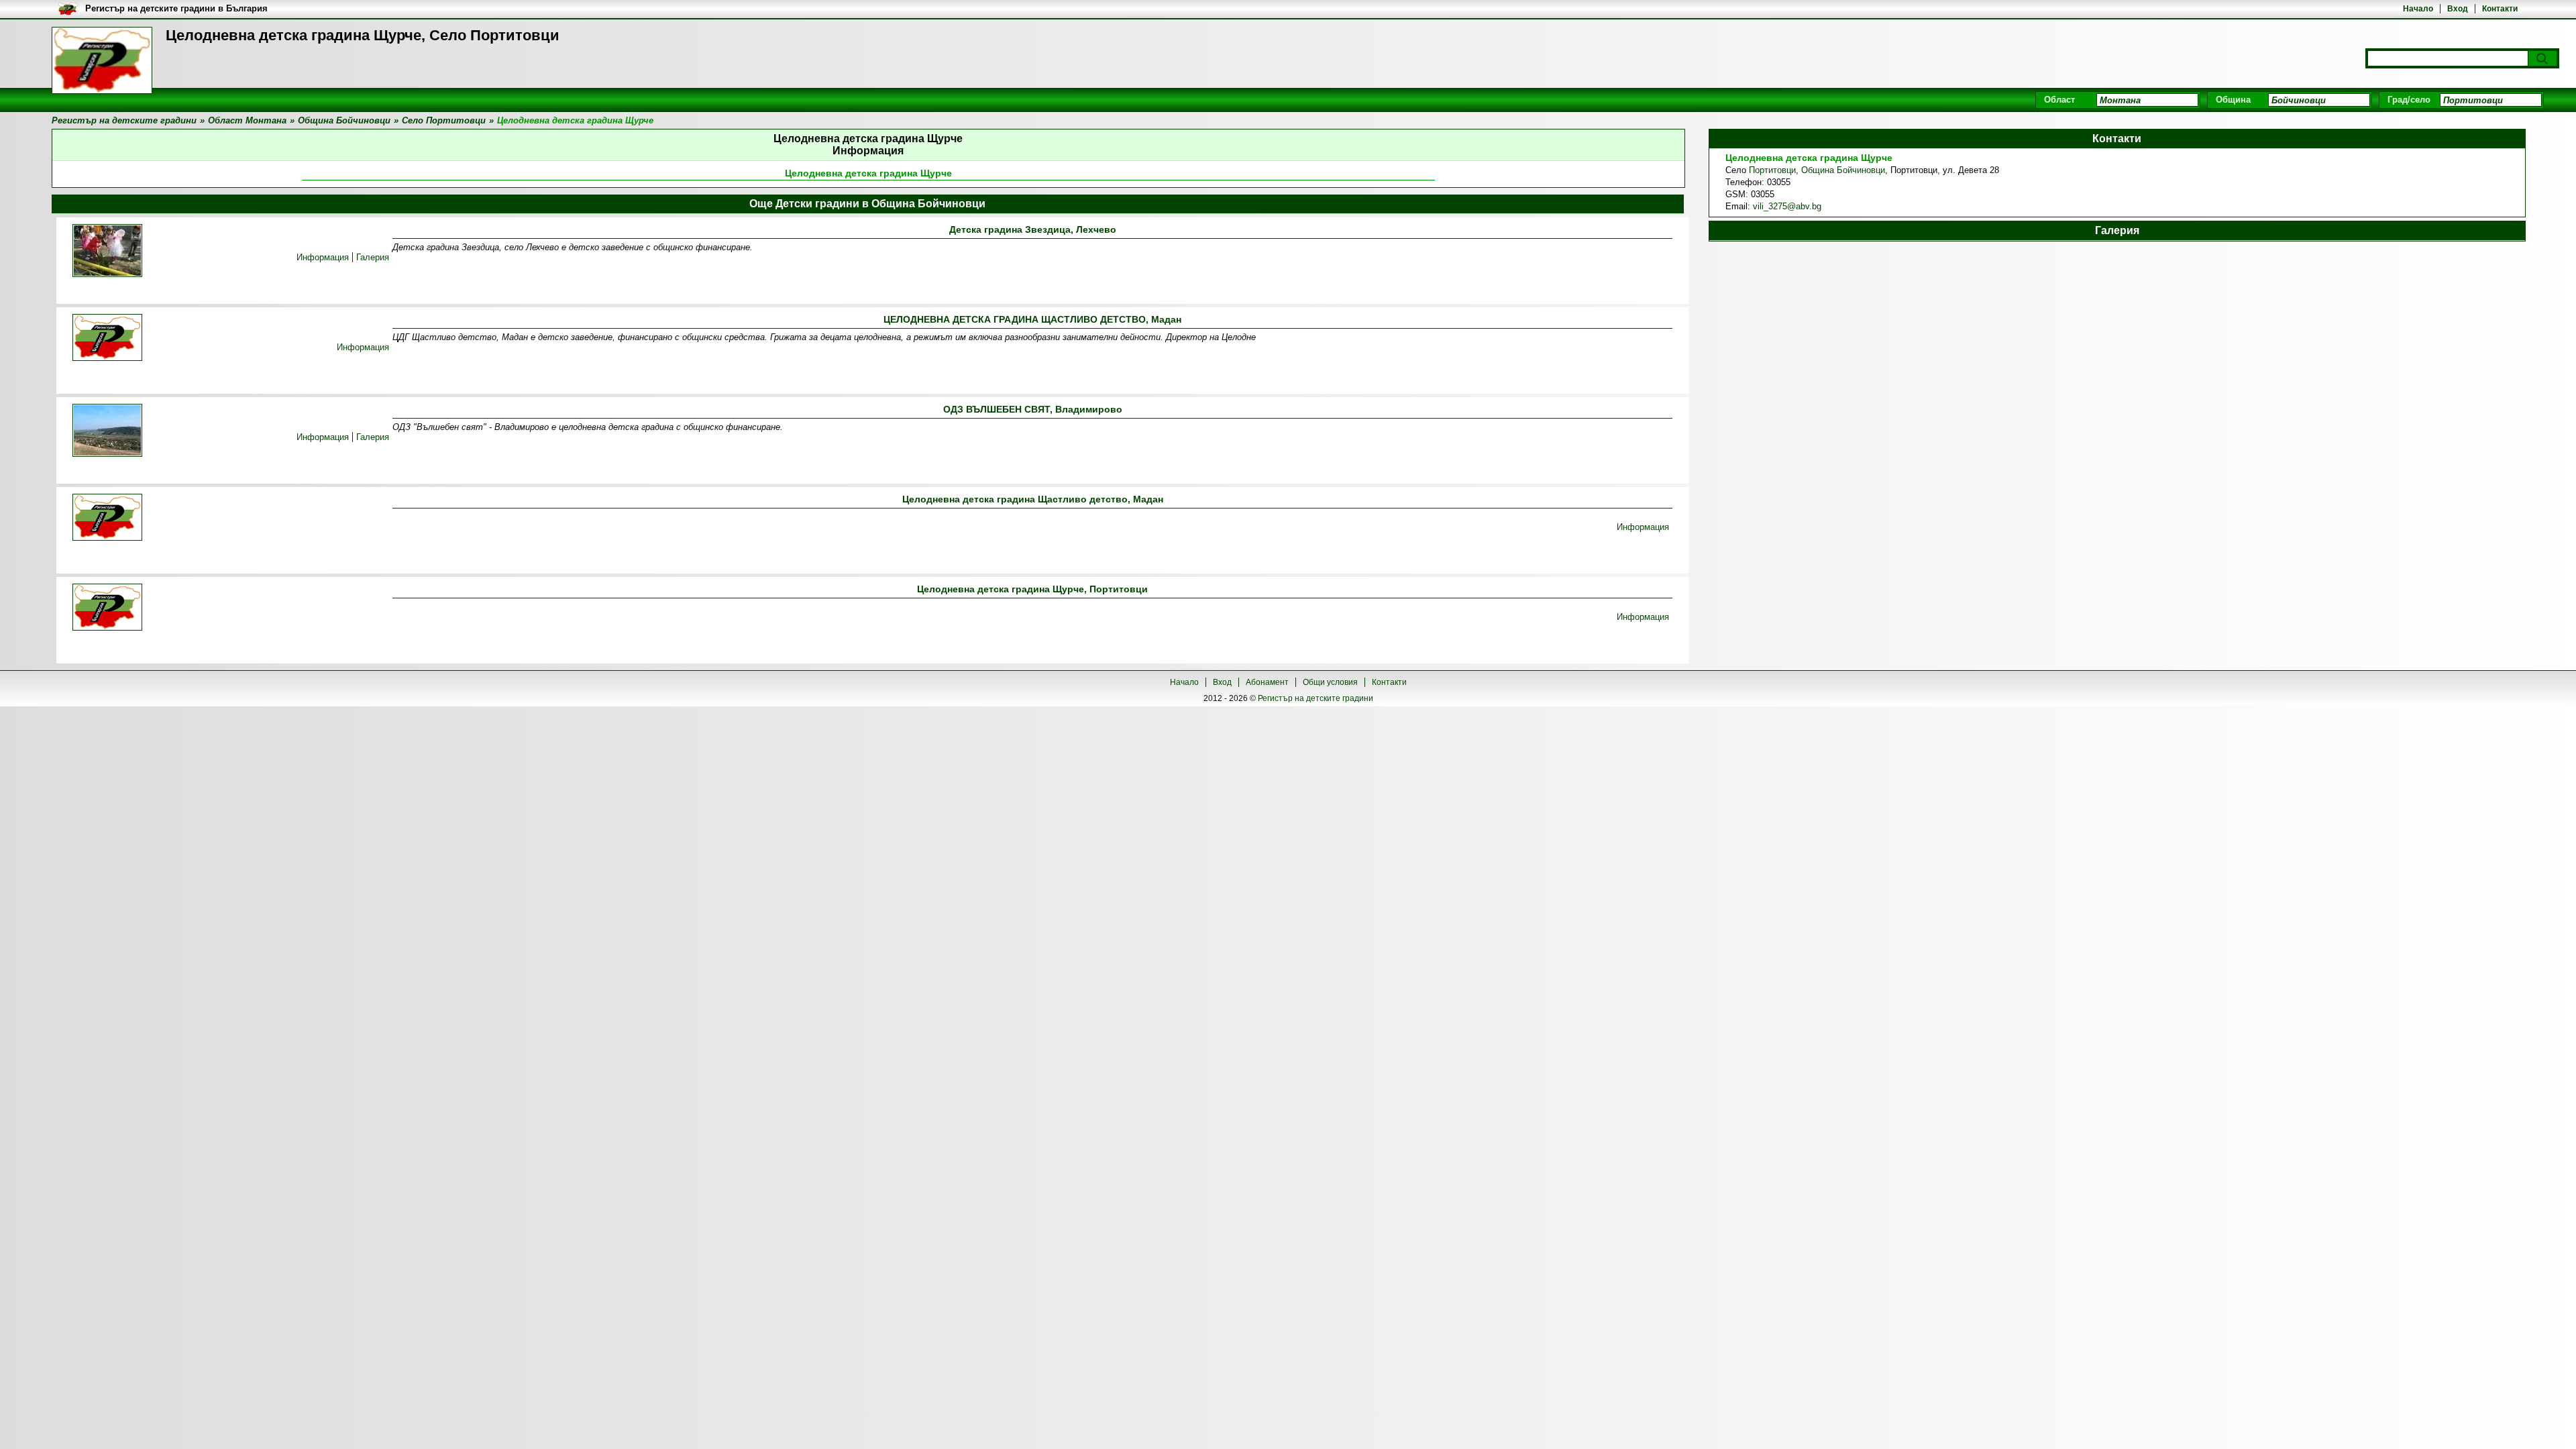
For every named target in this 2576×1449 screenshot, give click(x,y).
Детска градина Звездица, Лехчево (1033, 229)
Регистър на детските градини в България (176, 8)
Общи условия (1330, 682)
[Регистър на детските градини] (102, 60)
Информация (323, 257)
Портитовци (1772, 170)
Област (2059, 100)
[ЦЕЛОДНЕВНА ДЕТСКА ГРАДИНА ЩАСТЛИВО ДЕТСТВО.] (107, 338)
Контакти (2500, 9)
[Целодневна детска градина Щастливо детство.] (107, 518)
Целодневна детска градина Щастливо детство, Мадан (1033, 499)
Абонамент (1267, 682)
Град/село (2409, 100)
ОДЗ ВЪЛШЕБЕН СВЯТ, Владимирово (1033, 409)
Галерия (373, 257)
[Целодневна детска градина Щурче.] (107, 608)
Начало (2418, 9)
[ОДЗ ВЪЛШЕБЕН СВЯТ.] (107, 431)
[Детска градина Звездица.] (107, 252)
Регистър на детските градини (1316, 698)
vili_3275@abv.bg (1787, 206)
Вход (2458, 9)
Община (2233, 100)
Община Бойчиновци (1843, 170)
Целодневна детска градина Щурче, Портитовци (1032, 589)
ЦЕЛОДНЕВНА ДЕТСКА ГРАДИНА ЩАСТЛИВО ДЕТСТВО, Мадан (1032, 319)
